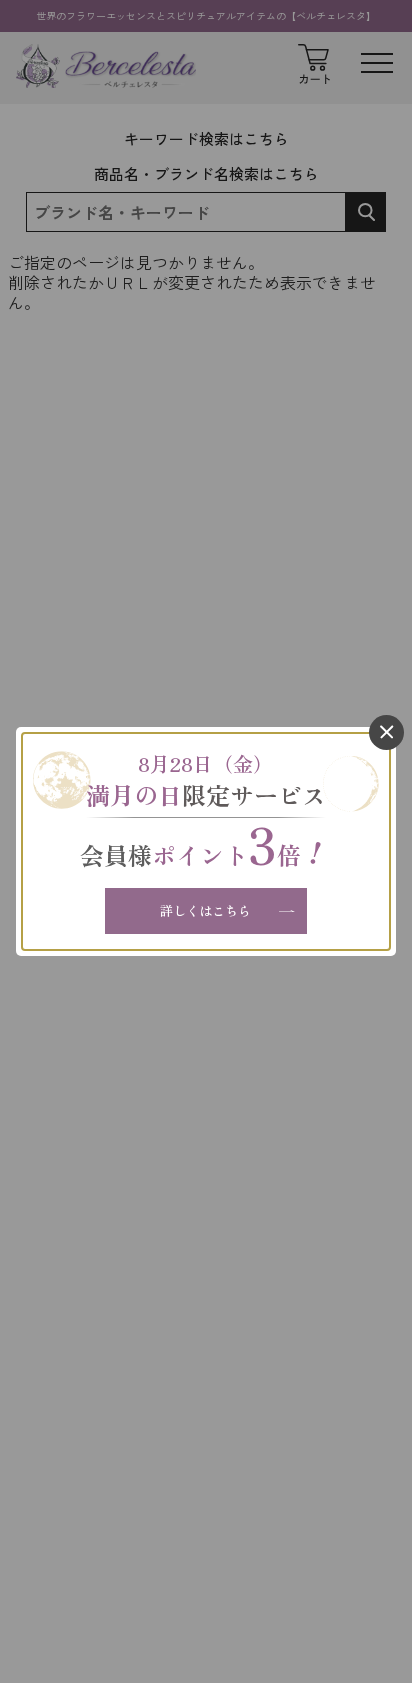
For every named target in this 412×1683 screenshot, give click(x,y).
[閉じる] (386, 732)
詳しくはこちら (205, 910)
